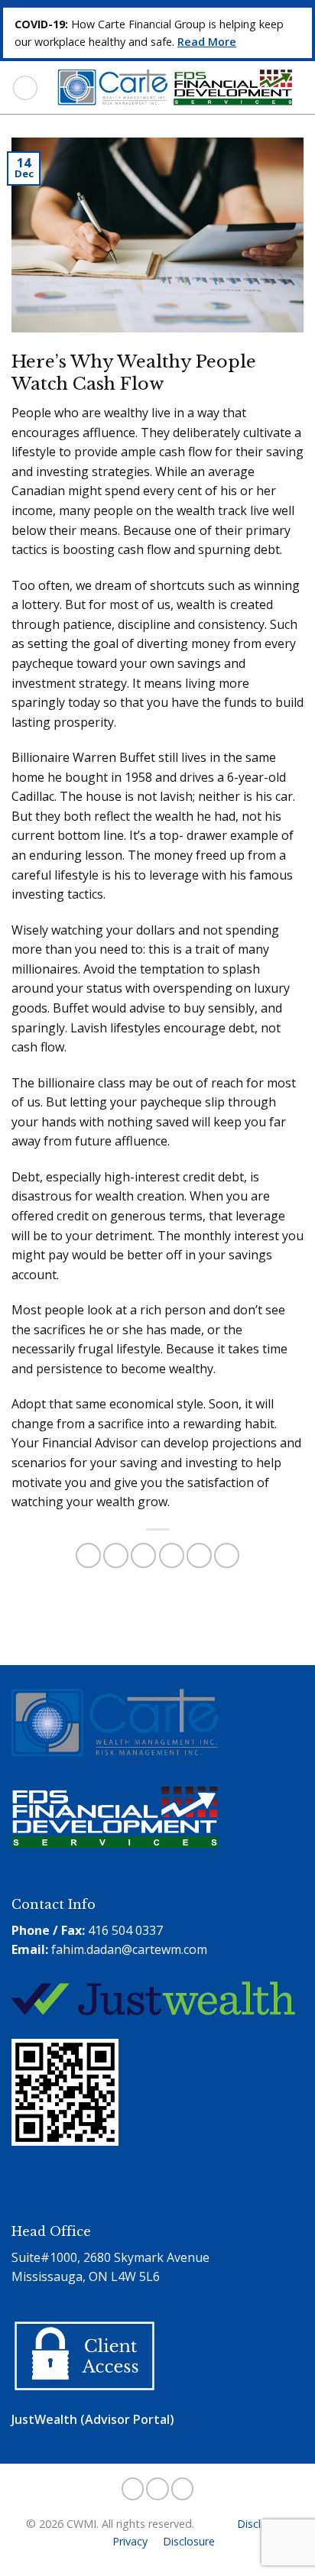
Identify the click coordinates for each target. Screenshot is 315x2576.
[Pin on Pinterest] (199, 1555)
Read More (207, 42)
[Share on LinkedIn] (227, 1555)
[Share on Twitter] (143, 1555)
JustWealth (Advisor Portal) (93, 2419)
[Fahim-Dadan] (69, 2193)
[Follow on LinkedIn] (183, 2489)
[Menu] (25, 88)
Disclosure (189, 2541)
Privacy (130, 2541)
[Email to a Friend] (172, 1555)
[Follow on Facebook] (133, 2489)
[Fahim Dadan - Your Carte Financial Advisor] (171, 87)
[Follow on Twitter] (157, 2489)
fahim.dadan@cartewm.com (129, 1949)
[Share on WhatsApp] (88, 1555)
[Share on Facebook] (116, 1555)
